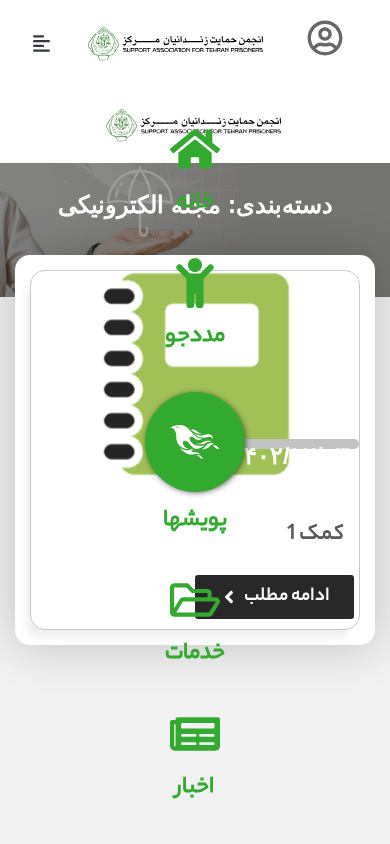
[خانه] (195, 149)
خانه (195, 203)
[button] (41, 43)
